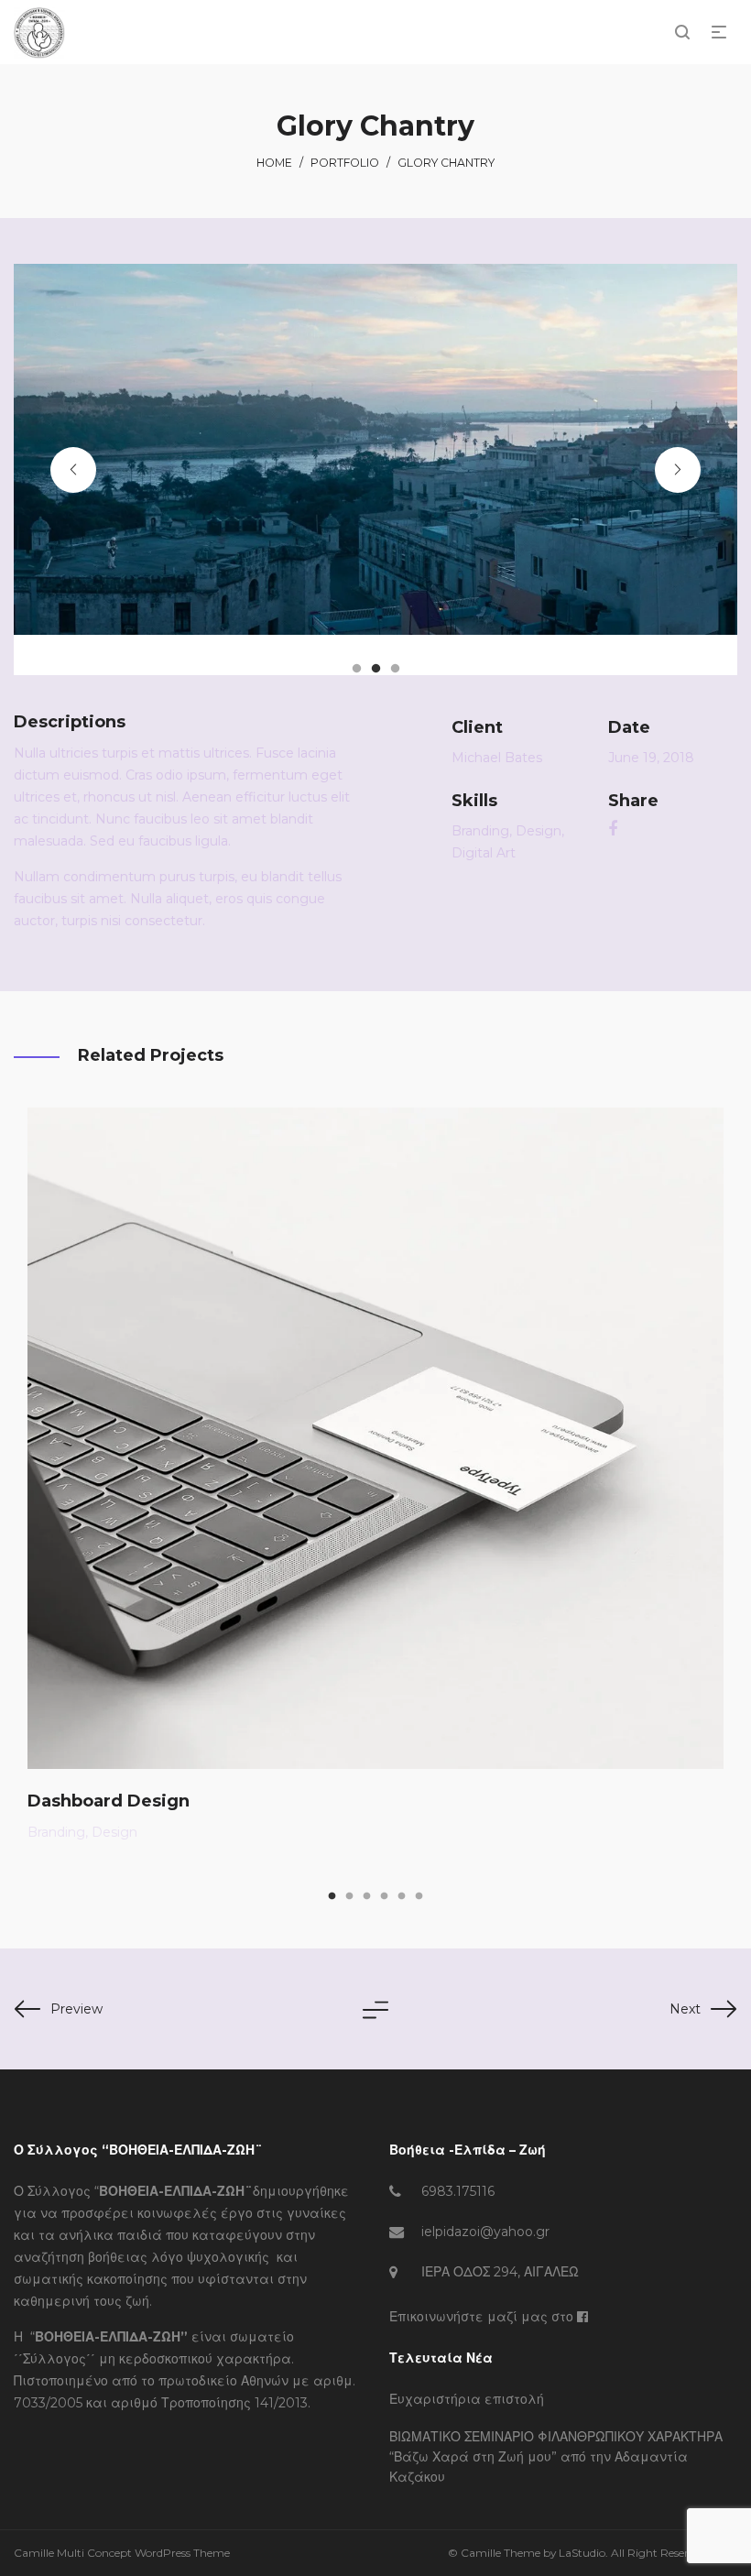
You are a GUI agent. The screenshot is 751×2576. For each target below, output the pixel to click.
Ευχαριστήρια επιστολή (467, 2399)
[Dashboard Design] (375, 1438)
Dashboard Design (109, 1801)
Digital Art (484, 853)
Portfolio (345, 163)
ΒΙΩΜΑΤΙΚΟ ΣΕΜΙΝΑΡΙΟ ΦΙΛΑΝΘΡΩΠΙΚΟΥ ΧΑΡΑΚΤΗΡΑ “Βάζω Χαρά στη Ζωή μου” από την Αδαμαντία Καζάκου (556, 2457)
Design (539, 831)
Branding (480, 831)
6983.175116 (458, 2191)
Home (274, 163)
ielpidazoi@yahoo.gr (485, 2232)
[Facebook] (582, 2317)
